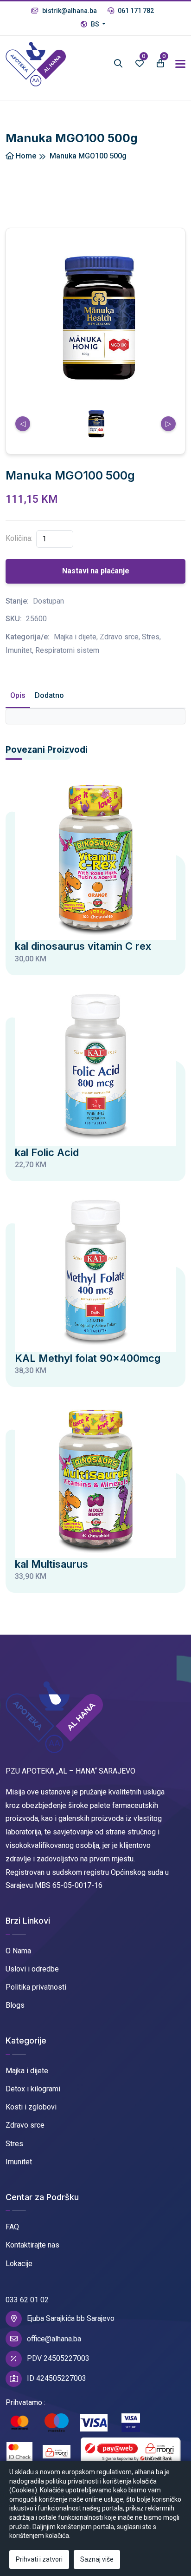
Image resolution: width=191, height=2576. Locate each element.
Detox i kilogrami (33, 2089)
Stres (14, 2144)
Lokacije (19, 2264)
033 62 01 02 (27, 2300)
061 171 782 (135, 11)
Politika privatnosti (36, 1987)
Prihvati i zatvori (39, 2559)
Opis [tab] (18, 695)
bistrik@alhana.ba (69, 11)
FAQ (12, 2227)
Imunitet (19, 2162)
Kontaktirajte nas (32, 2245)
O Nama (18, 1951)
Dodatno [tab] (49, 695)
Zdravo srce (25, 2125)
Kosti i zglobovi (31, 2107)
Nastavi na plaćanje (96, 571)
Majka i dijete (27, 2071)
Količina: (19, 538)
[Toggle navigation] (180, 64)
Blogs (15, 2005)
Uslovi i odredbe (32, 1969)
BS (95, 24)
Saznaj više (97, 2559)
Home (25, 156)
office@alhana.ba (54, 2339)
